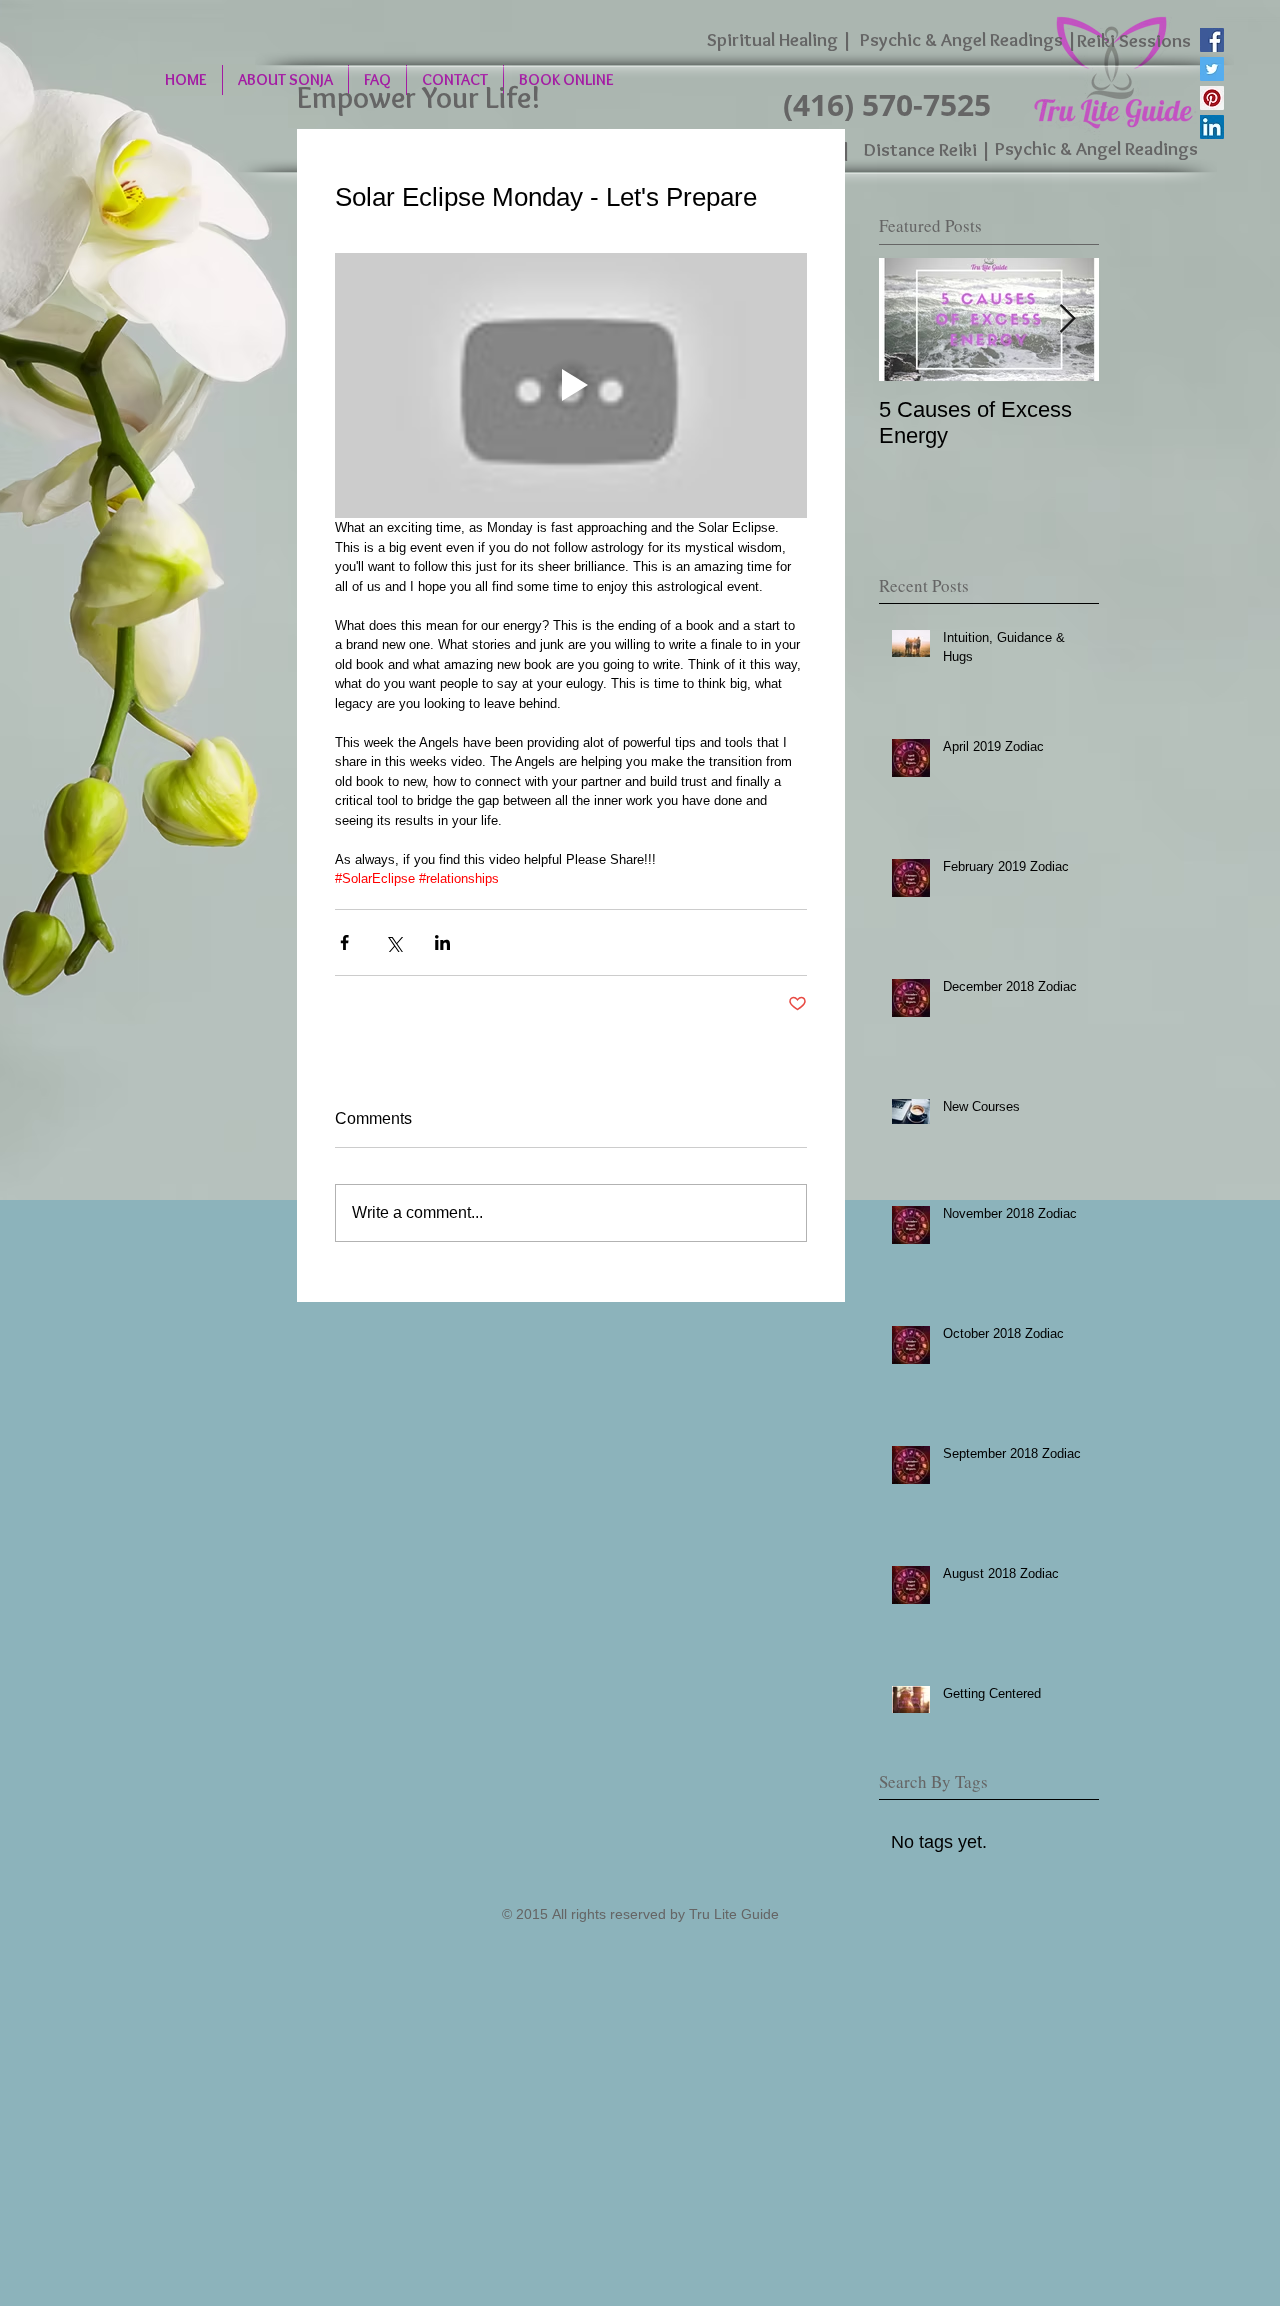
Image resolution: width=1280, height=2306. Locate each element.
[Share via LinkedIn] (442, 942)
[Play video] (571, 386)
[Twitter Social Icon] (1212, 69)
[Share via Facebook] (344, 942)
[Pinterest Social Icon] (1212, 98)
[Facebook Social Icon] (1212, 40)
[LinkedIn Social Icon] (1212, 127)
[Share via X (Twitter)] (393, 942)
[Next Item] (1067, 319)
